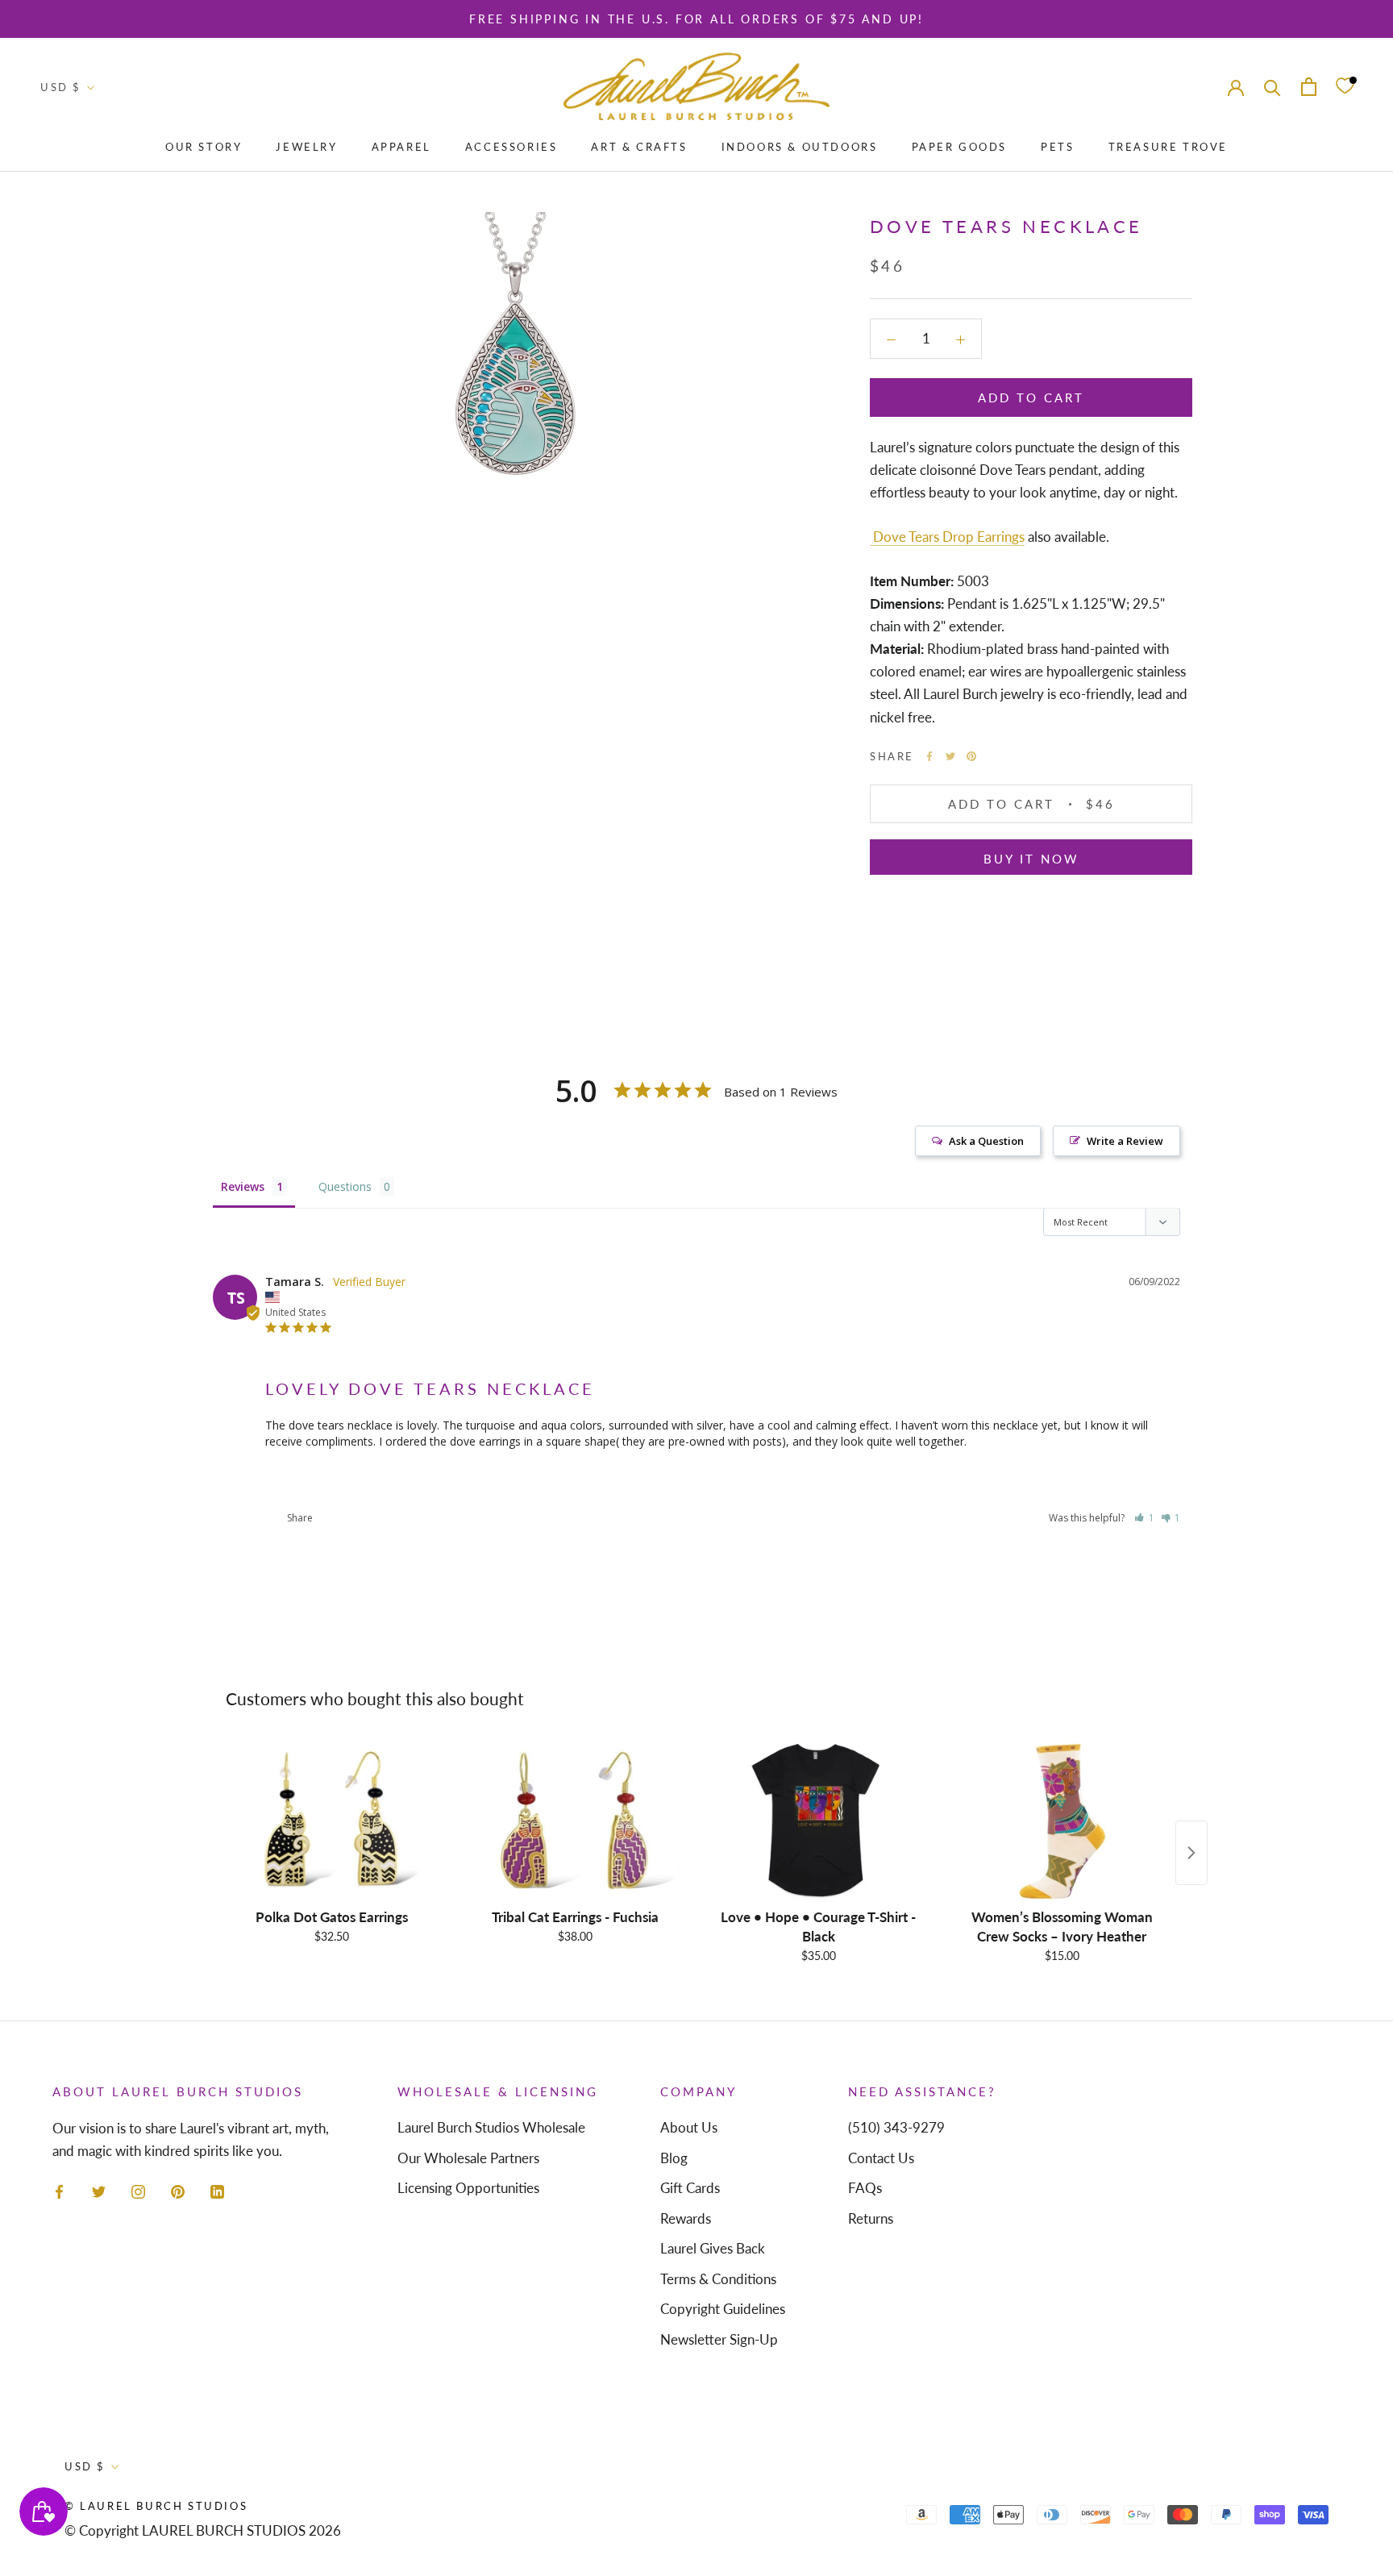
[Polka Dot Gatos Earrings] (331, 1821)
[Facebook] (929, 756)
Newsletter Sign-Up (719, 2339)
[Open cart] (1309, 87)
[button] (1144, 1518)
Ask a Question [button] (986, 1141)
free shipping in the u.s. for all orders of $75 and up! (696, 19)
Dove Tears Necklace (317, 1479)
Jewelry (306, 147)
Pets (1057, 147)
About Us (689, 2127)
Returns (871, 2218)
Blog (674, 2158)
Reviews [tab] (243, 1186)
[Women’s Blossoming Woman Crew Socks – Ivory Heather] (1062, 1821)
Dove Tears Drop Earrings (947, 537)
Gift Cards (690, 2188)
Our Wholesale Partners (468, 2158)
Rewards (686, 2218)
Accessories (511, 147)
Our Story (204, 147)
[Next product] (1191, 1853)
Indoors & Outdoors (800, 147)
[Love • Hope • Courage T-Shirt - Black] (818, 1821)
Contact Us (881, 2158)
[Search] (1272, 86)
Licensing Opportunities (468, 2188)
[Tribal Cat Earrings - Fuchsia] (575, 1821)
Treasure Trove (1168, 147)
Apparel (401, 147)
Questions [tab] (345, 1186)
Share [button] (299, 1518)
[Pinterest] (971, 756)
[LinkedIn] (217, 2190)
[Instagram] (138, 2190)
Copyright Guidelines (723, 2309)
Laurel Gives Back (713, 2248)
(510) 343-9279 (896, 2127)
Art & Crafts (639, 147)
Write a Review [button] (1125, 1141)
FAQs (865, 2188)
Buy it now (1031, 859)
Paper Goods (960, 147)
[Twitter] (950, 756)
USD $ (61, 87)
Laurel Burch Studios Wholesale (491, 2127)
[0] (1345, 87)
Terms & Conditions (718, 2279)
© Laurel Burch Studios (156, 2506)
